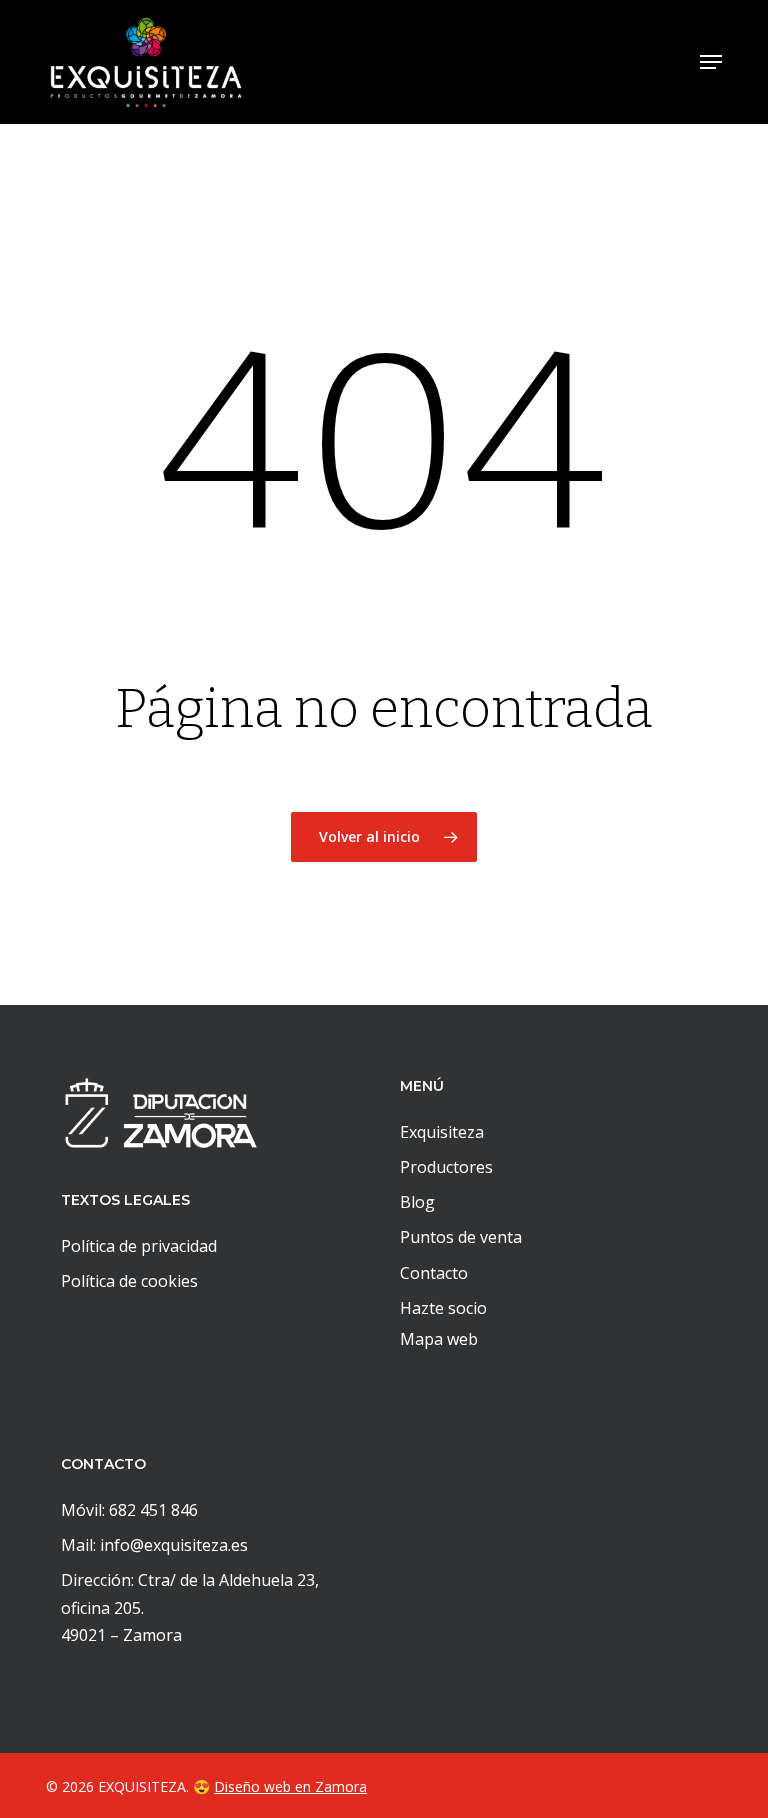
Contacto (434, 1273)
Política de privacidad (139, 1246)
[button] (711, 62)
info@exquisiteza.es (174, 1545)
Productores (446, 1167)
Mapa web (439, 1339)
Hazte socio (443, 1308)
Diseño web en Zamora (290, 1786)
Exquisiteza (442, 1132)
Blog (417, 1202)
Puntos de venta (461, 1237)
